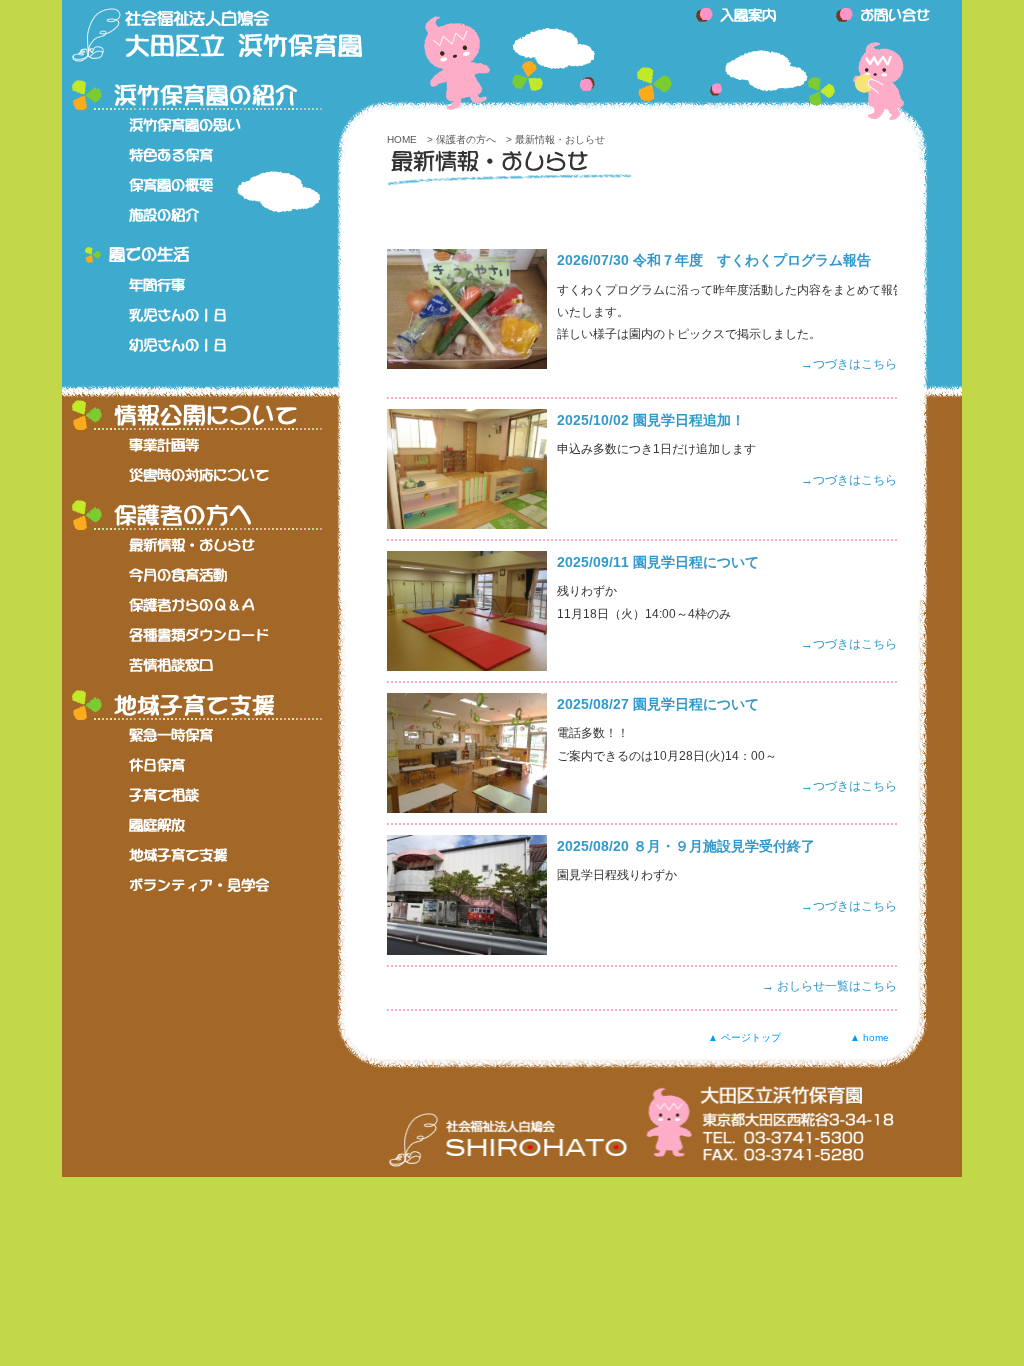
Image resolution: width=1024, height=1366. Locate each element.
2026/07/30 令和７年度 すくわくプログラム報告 (714, 260)
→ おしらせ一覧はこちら (829, 986)
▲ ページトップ (744, 1035)
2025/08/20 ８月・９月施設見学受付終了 (686, 846)
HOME (402, 139)
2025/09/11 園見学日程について (658, 562)
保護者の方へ (466, 139)
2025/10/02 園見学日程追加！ (651, 420)
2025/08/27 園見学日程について (658, 704)
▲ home (869, 1035)
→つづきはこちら (849, 364)
